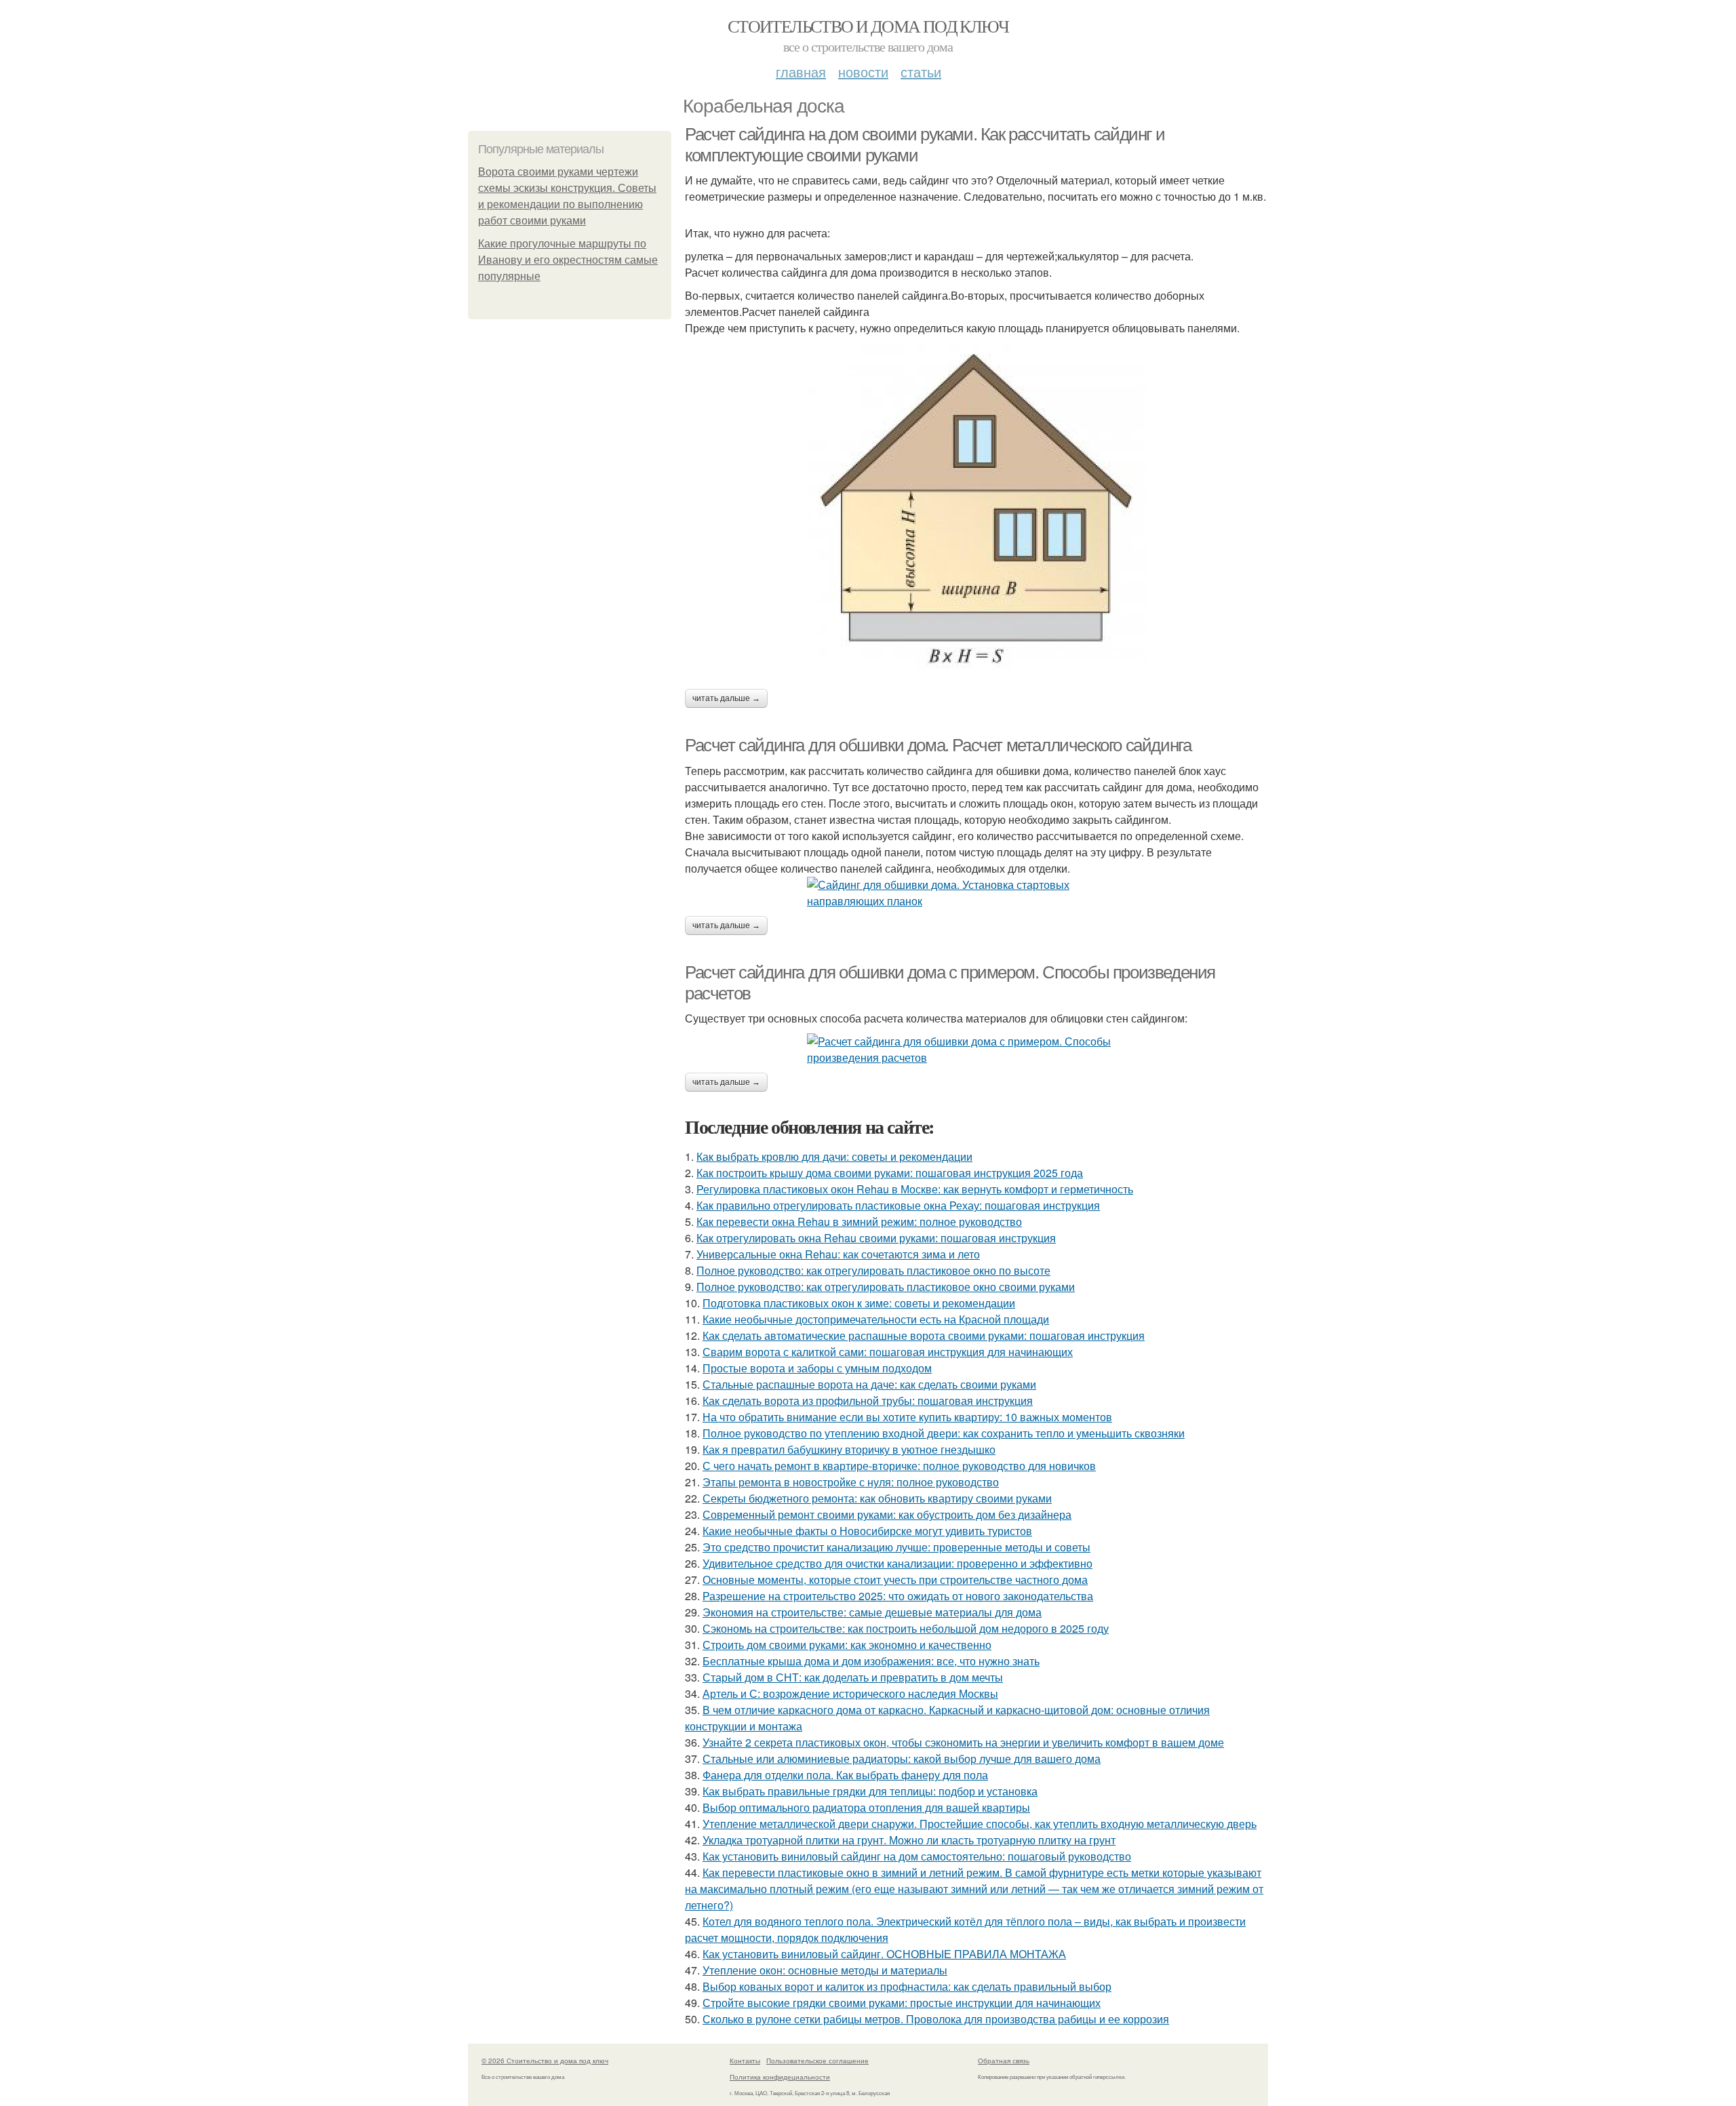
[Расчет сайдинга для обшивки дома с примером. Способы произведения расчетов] (976, 1050)
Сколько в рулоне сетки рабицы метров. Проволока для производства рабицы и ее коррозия (936, 2019)
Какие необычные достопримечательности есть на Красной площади (876, 1319)
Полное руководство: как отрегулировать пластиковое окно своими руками (886, 1287)
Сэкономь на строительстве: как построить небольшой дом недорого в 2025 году (906, 1628)
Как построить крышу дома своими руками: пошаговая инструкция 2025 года (890, 1173)
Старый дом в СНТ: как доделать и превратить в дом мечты (853, 1677)
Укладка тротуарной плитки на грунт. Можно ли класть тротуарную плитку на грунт (909, 1840)
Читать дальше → (726, 698)
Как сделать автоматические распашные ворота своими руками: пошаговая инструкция (924, 1335)
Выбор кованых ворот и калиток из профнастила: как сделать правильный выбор (907, 1986)
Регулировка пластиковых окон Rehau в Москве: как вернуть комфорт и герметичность (915, 1189)
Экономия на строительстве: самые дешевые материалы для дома (872, 1612)
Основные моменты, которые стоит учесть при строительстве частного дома (895, 1579)
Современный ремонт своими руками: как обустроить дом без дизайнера (887, 1514)
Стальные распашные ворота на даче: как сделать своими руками (869, 1384)
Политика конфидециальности (780, 2077)
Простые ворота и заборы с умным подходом (817, 1368)
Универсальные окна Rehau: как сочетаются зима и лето (838, 1254)
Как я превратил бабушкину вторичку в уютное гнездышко (849, 1449)
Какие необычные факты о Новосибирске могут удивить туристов (867, 1531)
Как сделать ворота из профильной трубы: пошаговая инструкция (868, 1400)
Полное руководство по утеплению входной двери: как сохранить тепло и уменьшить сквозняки (944, 1433)
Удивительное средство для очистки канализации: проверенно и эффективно (897, 1563)
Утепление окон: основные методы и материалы (825, 1970)
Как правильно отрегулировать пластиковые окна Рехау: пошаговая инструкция (898, 1205)
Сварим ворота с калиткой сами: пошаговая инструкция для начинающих (888, 1352)
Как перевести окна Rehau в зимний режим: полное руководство (859, 1221)
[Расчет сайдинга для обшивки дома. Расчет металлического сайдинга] (976, 893)
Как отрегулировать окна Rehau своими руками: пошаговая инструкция (876, 1238)
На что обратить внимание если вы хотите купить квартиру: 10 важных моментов (907, 1417)
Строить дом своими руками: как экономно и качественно (847, 1645)
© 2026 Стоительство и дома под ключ (545, 2061)
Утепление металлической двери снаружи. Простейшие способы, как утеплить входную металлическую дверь (980, 1824)
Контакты (745, 2061)
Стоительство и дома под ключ (868, 26)
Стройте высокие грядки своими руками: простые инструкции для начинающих (902, 2003)
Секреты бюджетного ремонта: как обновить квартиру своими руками (877, 1498)
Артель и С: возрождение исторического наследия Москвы (850, 1693)
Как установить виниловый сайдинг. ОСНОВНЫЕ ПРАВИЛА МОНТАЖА (884, 1954)
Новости (863, 72)
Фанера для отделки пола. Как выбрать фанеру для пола (845, 1775)
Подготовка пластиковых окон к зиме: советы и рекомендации (859, 1303)
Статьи (921, 72)
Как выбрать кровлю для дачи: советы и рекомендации (834, 1156)
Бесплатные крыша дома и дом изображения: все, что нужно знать (871, 1661)
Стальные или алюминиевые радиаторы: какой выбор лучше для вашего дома (902, 1759)
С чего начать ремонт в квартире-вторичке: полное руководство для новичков (899, 1466)
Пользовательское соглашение (817, 2061)
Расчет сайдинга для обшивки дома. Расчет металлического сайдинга (938, 745)
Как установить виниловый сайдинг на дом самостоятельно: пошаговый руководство (917, 1856)
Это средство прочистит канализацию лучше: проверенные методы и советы (896, 1547)
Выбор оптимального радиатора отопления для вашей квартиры (866, 1807)
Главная (801, 72)
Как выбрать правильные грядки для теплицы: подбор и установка (870, 1791)
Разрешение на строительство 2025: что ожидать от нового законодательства (898, 1596)
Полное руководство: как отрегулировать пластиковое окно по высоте (873, 1270)
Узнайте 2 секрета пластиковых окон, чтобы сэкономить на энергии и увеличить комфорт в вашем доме (963, 1742)
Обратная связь (1004, 2061)
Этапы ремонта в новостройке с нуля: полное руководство (851, 1482)
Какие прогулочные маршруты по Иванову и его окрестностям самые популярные (568, 260)
